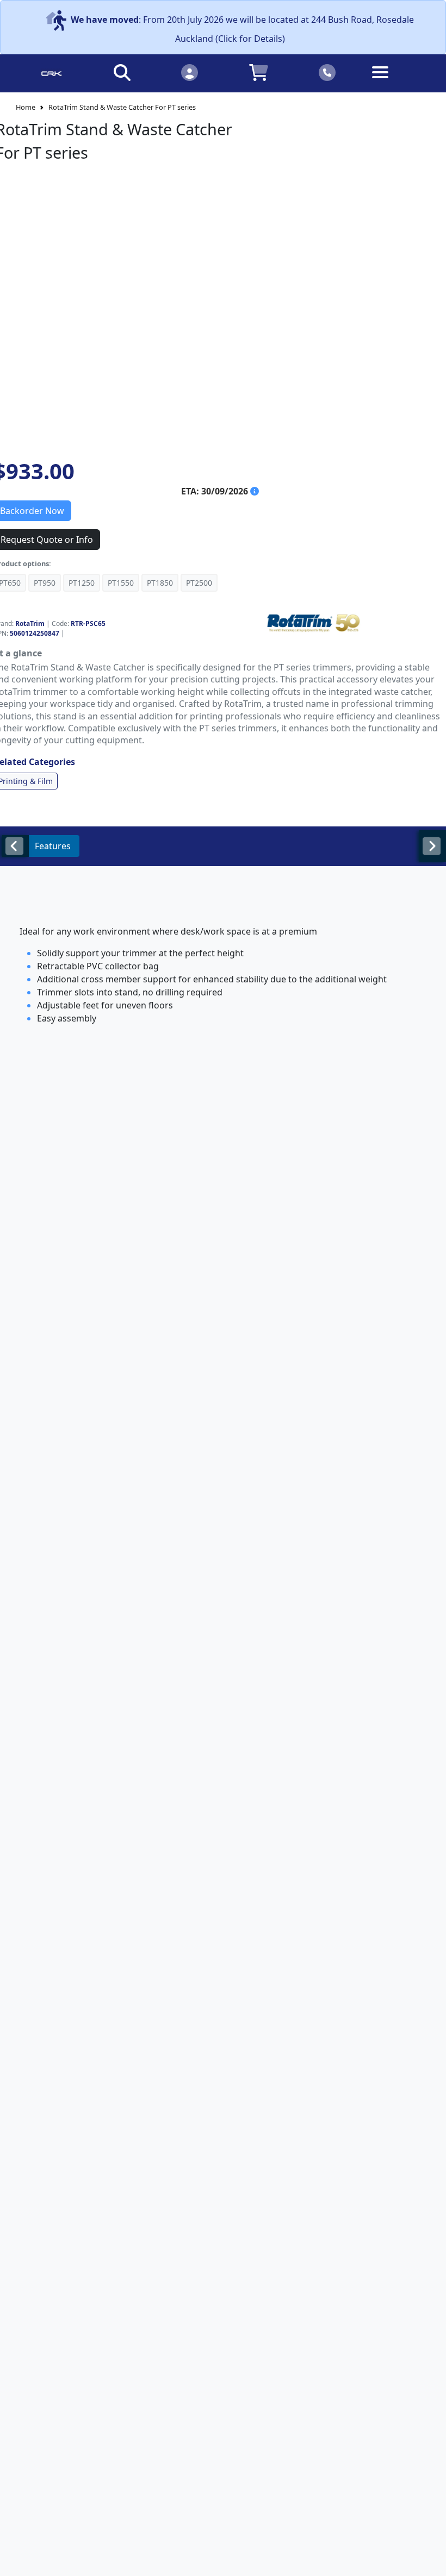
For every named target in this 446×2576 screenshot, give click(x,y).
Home (26, 107)
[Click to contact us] (328, 72)
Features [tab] (53, 846)
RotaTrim (30, 623)
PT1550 (121, 583)
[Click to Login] (190, 72)
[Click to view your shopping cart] (259, 72)
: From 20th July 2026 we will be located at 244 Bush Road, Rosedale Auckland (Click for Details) (242, 29)
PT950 (45, 583)
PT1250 (82, 583)
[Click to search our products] (122, 72)
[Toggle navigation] (395, 81)
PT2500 (199, 583)
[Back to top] (431, 2561)
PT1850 (160, 583)
